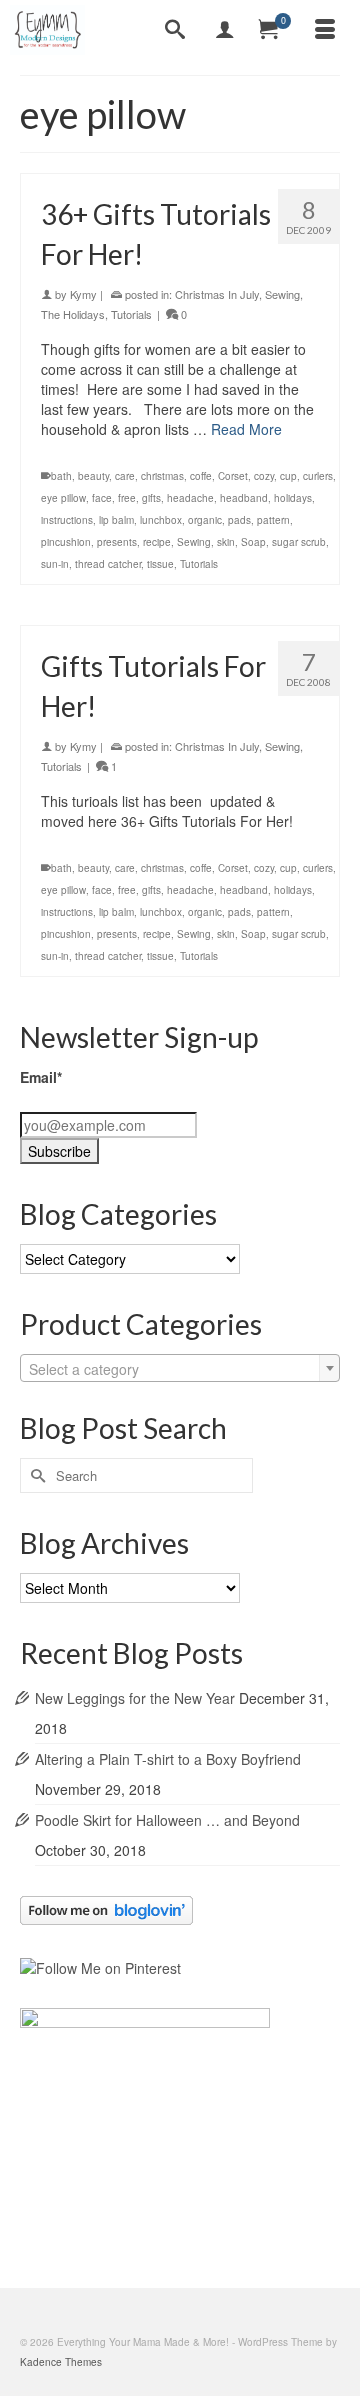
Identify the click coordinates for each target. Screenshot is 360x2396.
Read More (246, 429)
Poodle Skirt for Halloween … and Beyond (167, 1820)
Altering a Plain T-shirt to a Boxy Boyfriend (168, 1759)
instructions (67, 520)
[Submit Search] (35, 1475)
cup (288, 476)
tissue (160, 564)
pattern (273, 520)
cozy (264, 476)
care (125, 476)
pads (239, 520)
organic (205, 520)
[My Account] (225, 30)
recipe (157, 542)
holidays (293, 498)
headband (244, 498)
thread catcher (108, 564)
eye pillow (63, 498)
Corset (233, 476)
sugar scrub (299, 542)
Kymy (83, 294)
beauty (93, 476)
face (102, 498)
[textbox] (180, 1369)
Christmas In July (217, 294)
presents (117, 542)
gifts (151, 498)
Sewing (282, 294)
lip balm (116, 520)
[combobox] (180, 1368)
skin (226, 542)
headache (190, 498)
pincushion (66, 542)
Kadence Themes (61, 2362)
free (127, 498)
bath (61, 476)
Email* (41, 1077)
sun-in (55, 564)
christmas (162, 476)
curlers (318, 476)
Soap (253, 542)
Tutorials (131, 314)
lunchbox (161, 520)
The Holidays (73, 314)
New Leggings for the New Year (135, 1698)
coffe (201, 476)
